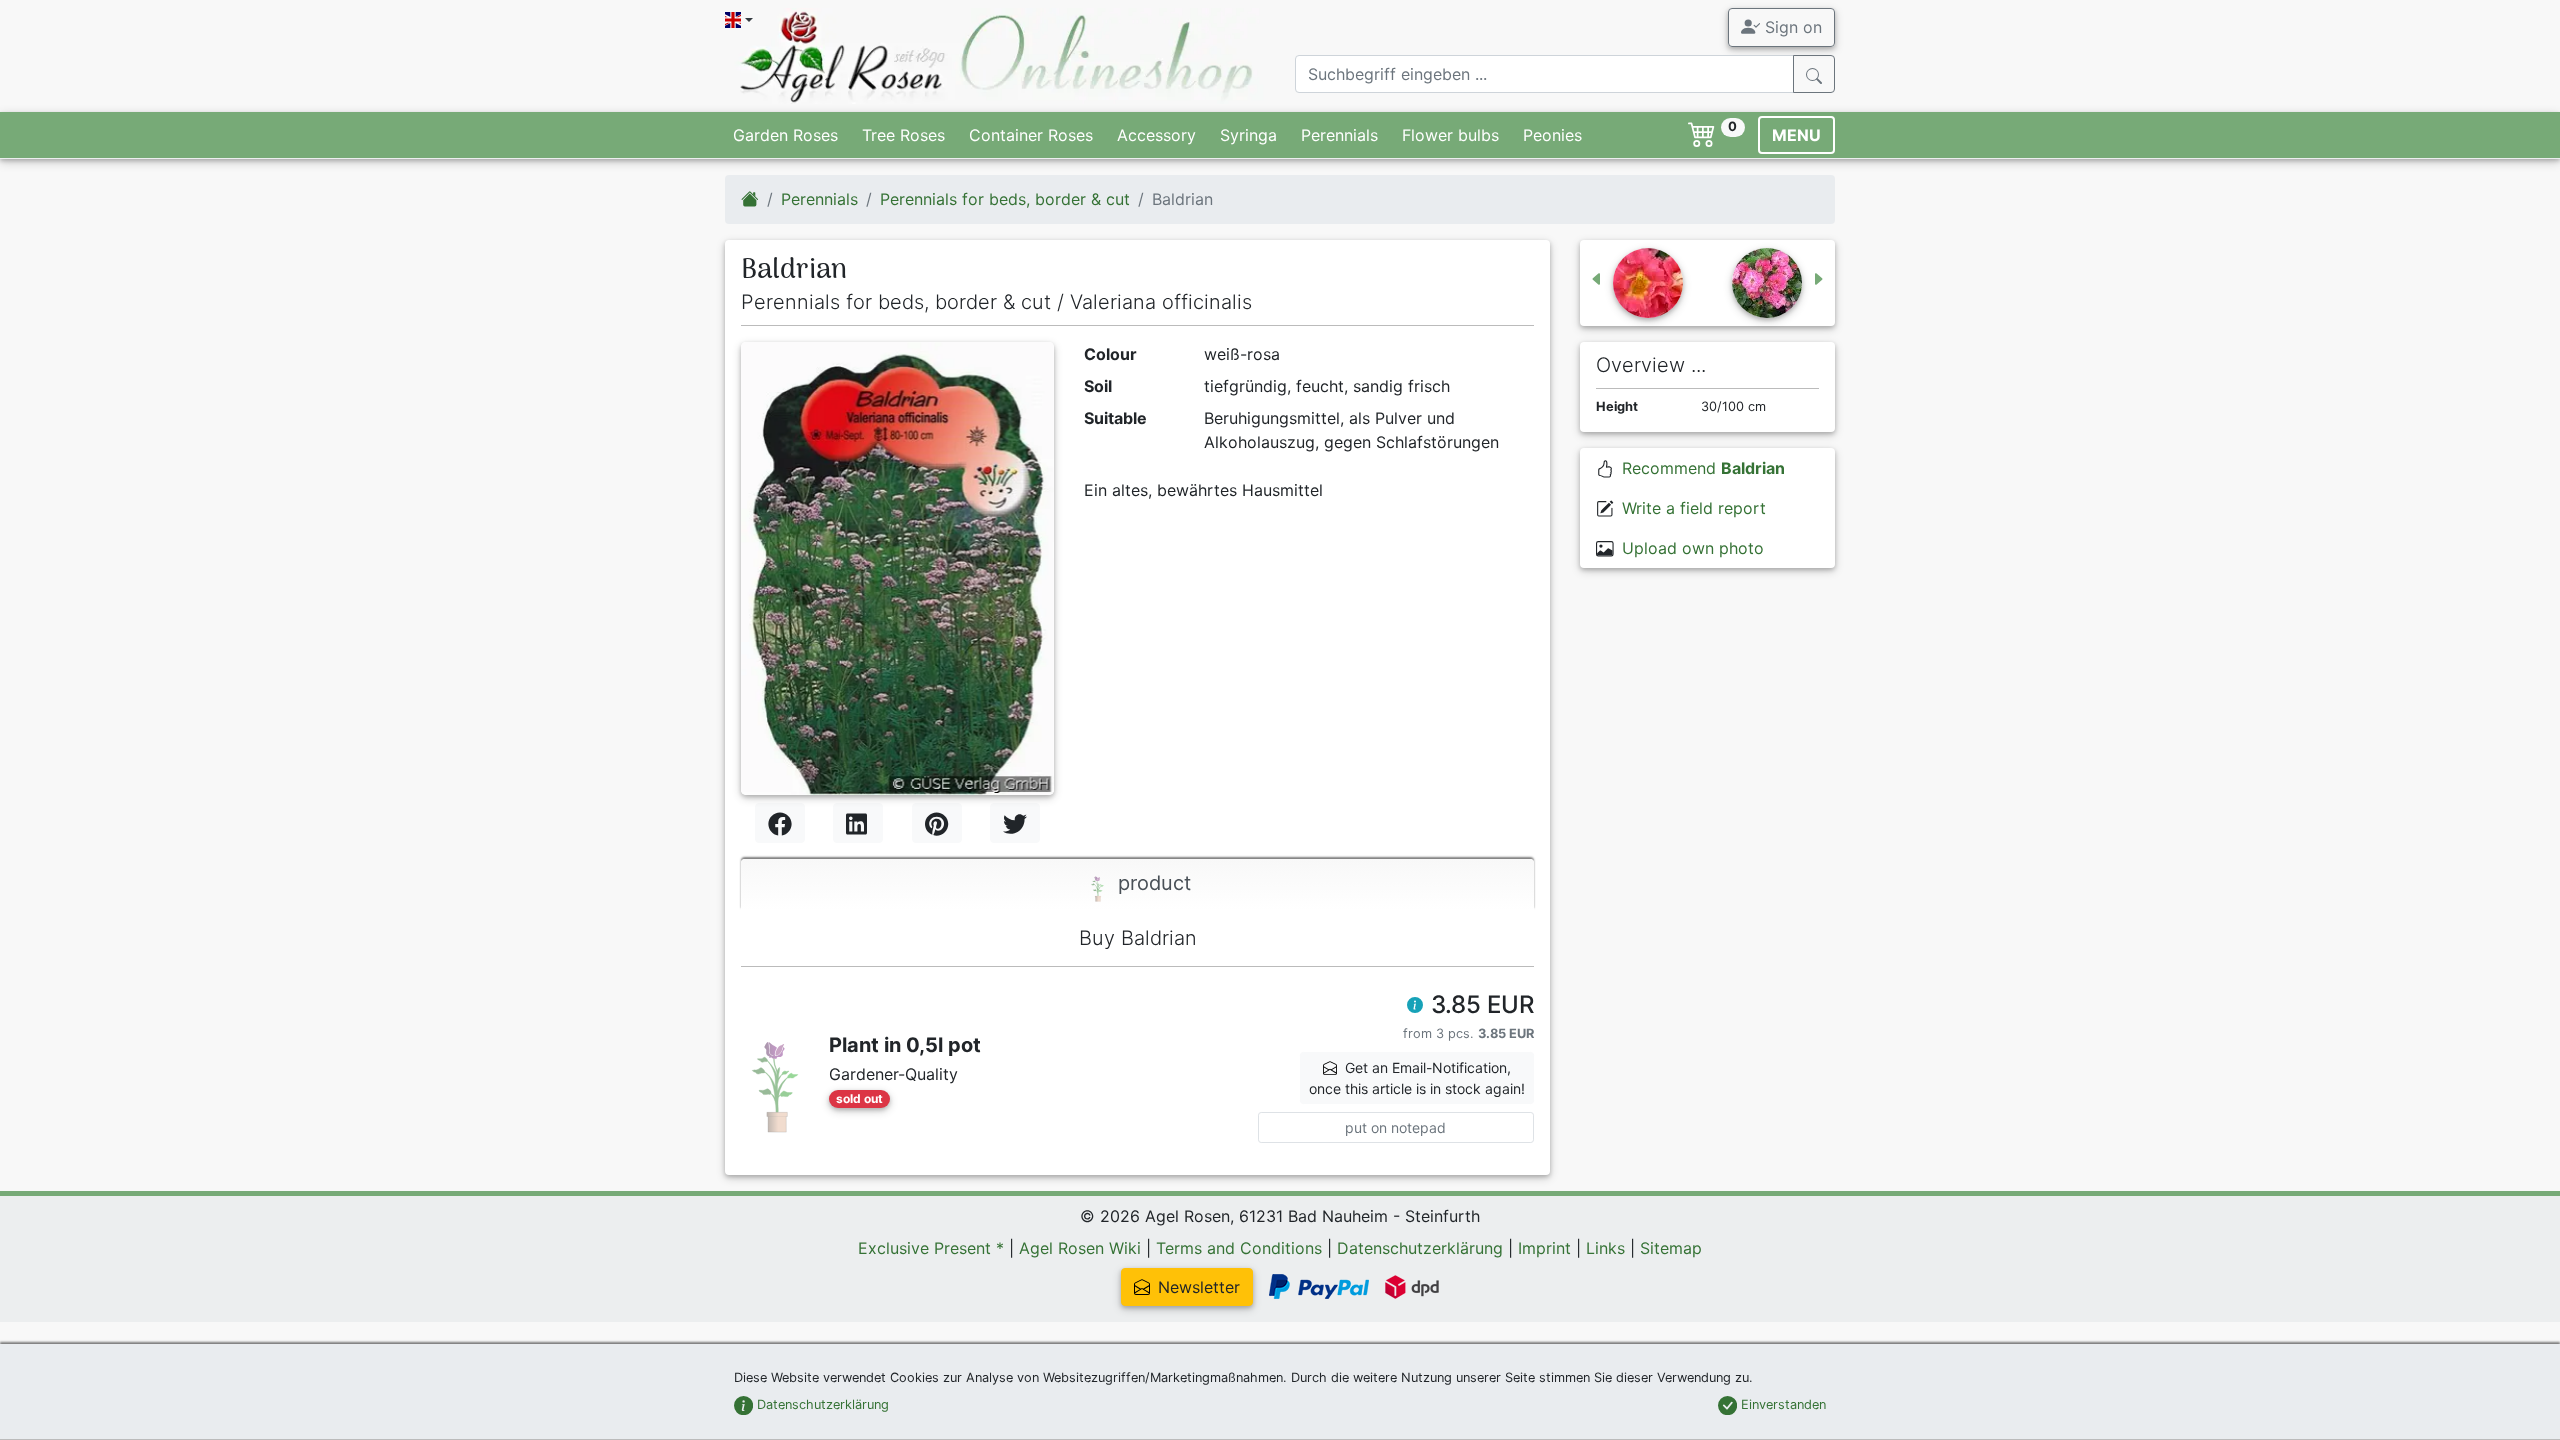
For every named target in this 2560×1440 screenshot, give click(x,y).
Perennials (1339, 135)
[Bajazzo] (1636, 283)
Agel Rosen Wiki (1080, 1248)
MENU (1796, 135)
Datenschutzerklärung (1420, 1248)
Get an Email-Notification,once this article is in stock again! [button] (1417, 1078)
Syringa (1248, 135)
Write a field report (1694, 508)
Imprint (1544, 1248)
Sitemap (1671, 1248)
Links (1605, 1248)
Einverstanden (1781, 1404)
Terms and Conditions (1239, 1248)
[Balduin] (1779, 283)
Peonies (1552, 135)
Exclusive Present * (931, 1248)
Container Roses (1031, 135)
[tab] (1137, 884)
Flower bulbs (1450, 135)
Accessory (1156, 135)
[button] (1415, 1007)
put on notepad (1395, 1127)
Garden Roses (785, 135)
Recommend (1703, 468)
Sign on (1791, 27)
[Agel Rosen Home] (750, 199)
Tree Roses (903, 135)
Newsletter (1199, 1287)
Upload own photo (1693, 548)
